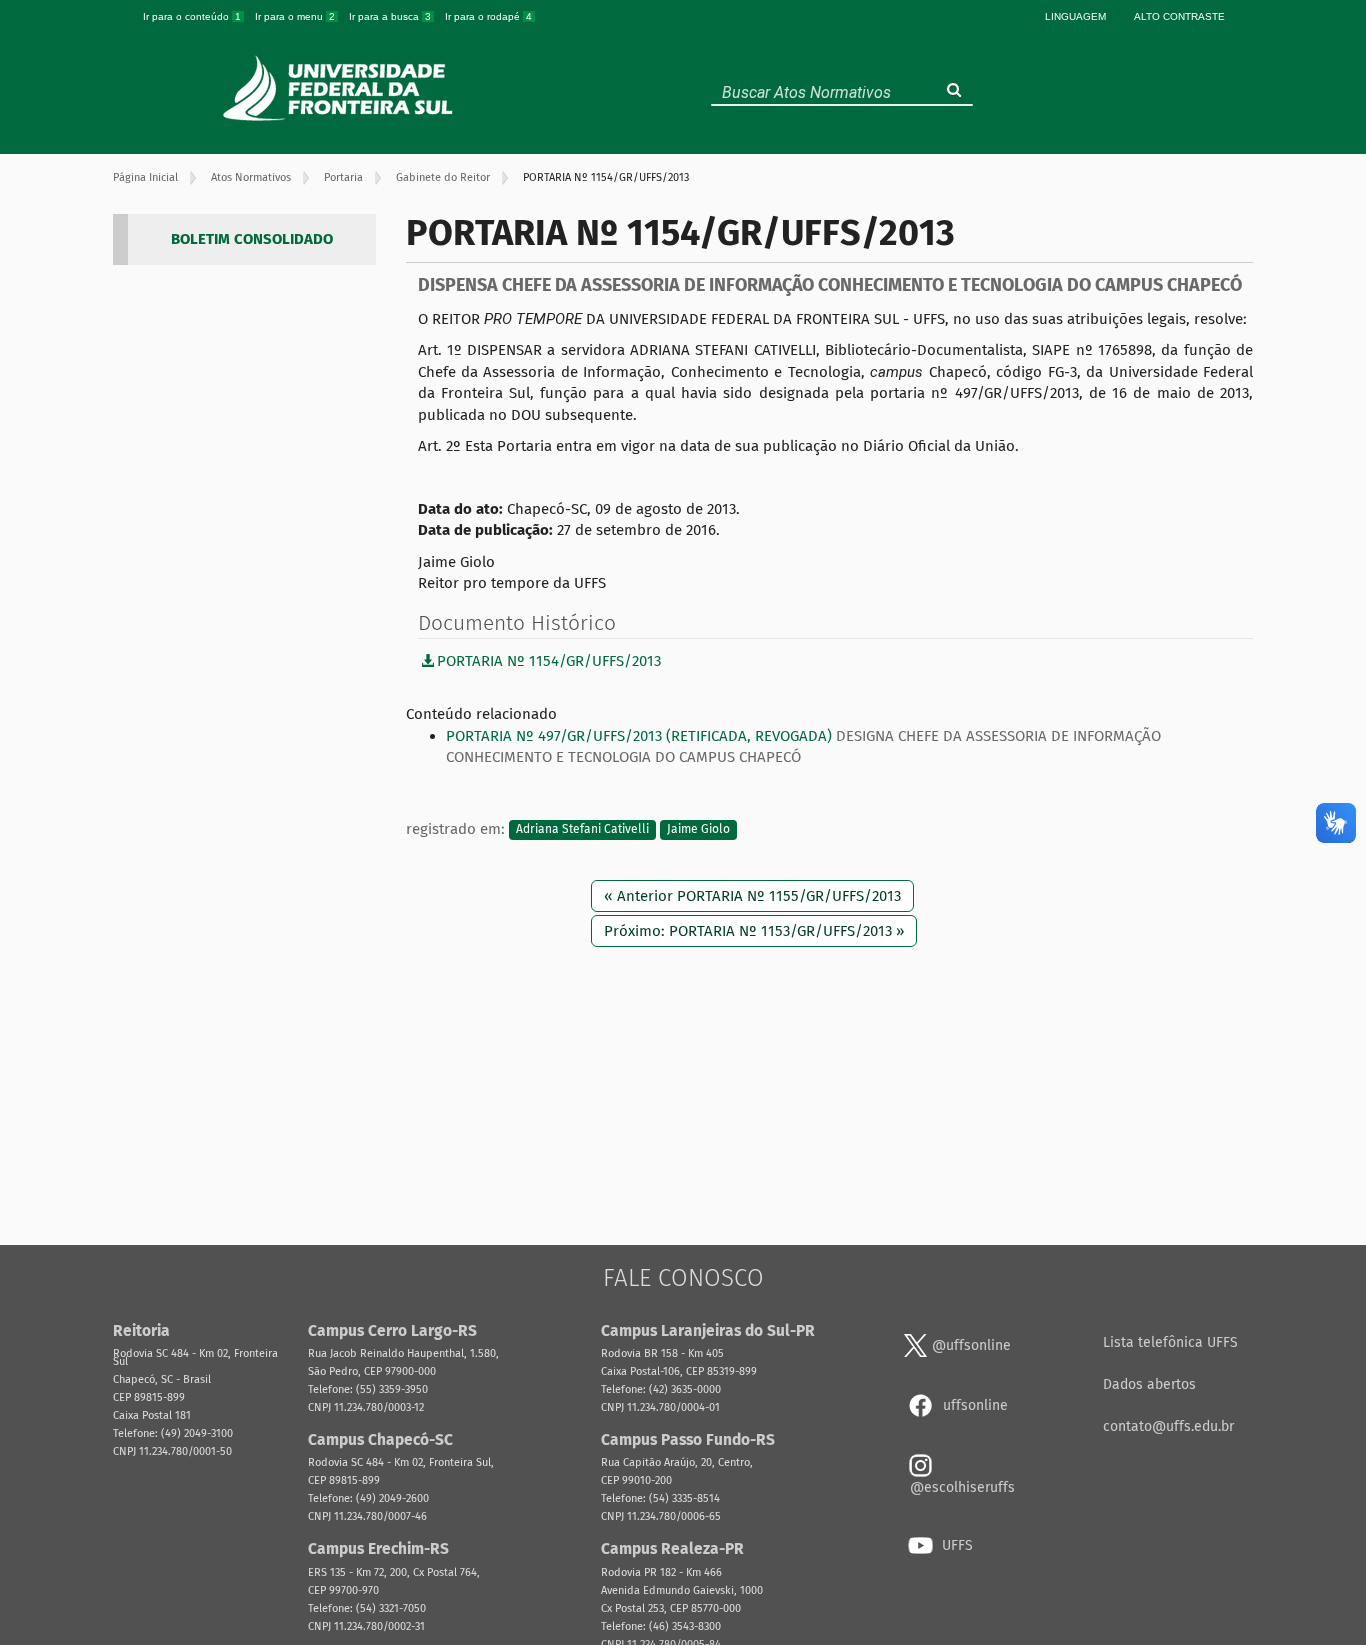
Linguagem (1075, 16)
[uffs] (340, 88)
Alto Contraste (1179, 16)
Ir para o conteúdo (192, 16)
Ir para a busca (390, 16)
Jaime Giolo (698, 830)
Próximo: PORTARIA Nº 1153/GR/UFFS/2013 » (754, 931)
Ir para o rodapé (488, 16)
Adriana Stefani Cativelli (582, 830)
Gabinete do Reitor (443, 177)
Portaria (343, 177)
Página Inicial (145, 177)
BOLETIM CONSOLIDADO (252, 239)
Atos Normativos (251, 177)
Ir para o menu (295, 16)
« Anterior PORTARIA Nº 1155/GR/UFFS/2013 (752, 896)
